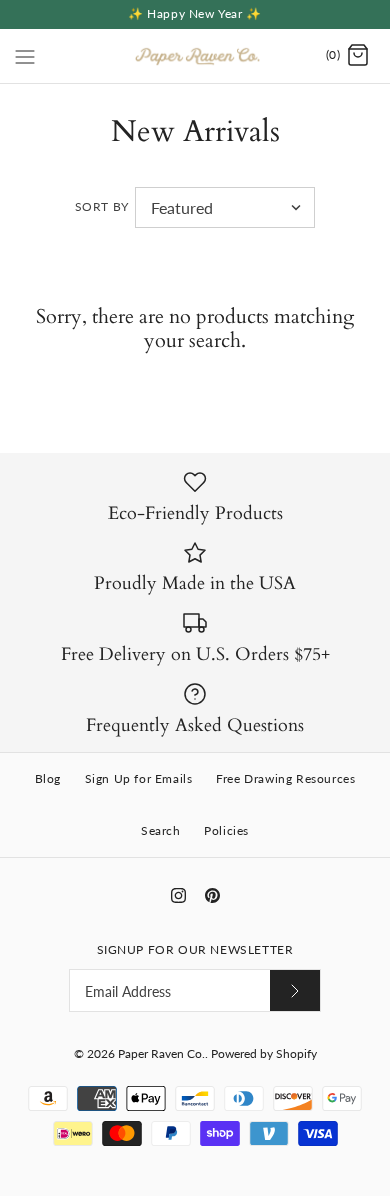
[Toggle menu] (25, 55)
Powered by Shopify (264, 1053)
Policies (226, 830)
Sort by (102, 206)
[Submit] (295, 990)
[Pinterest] (212, 895)
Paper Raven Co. (161, 1053)
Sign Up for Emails (139, 778)
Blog (48, 778)
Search (161, 830)
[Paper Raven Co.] (195, 56)
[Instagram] (178, 895)
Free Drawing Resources (285, 778)
